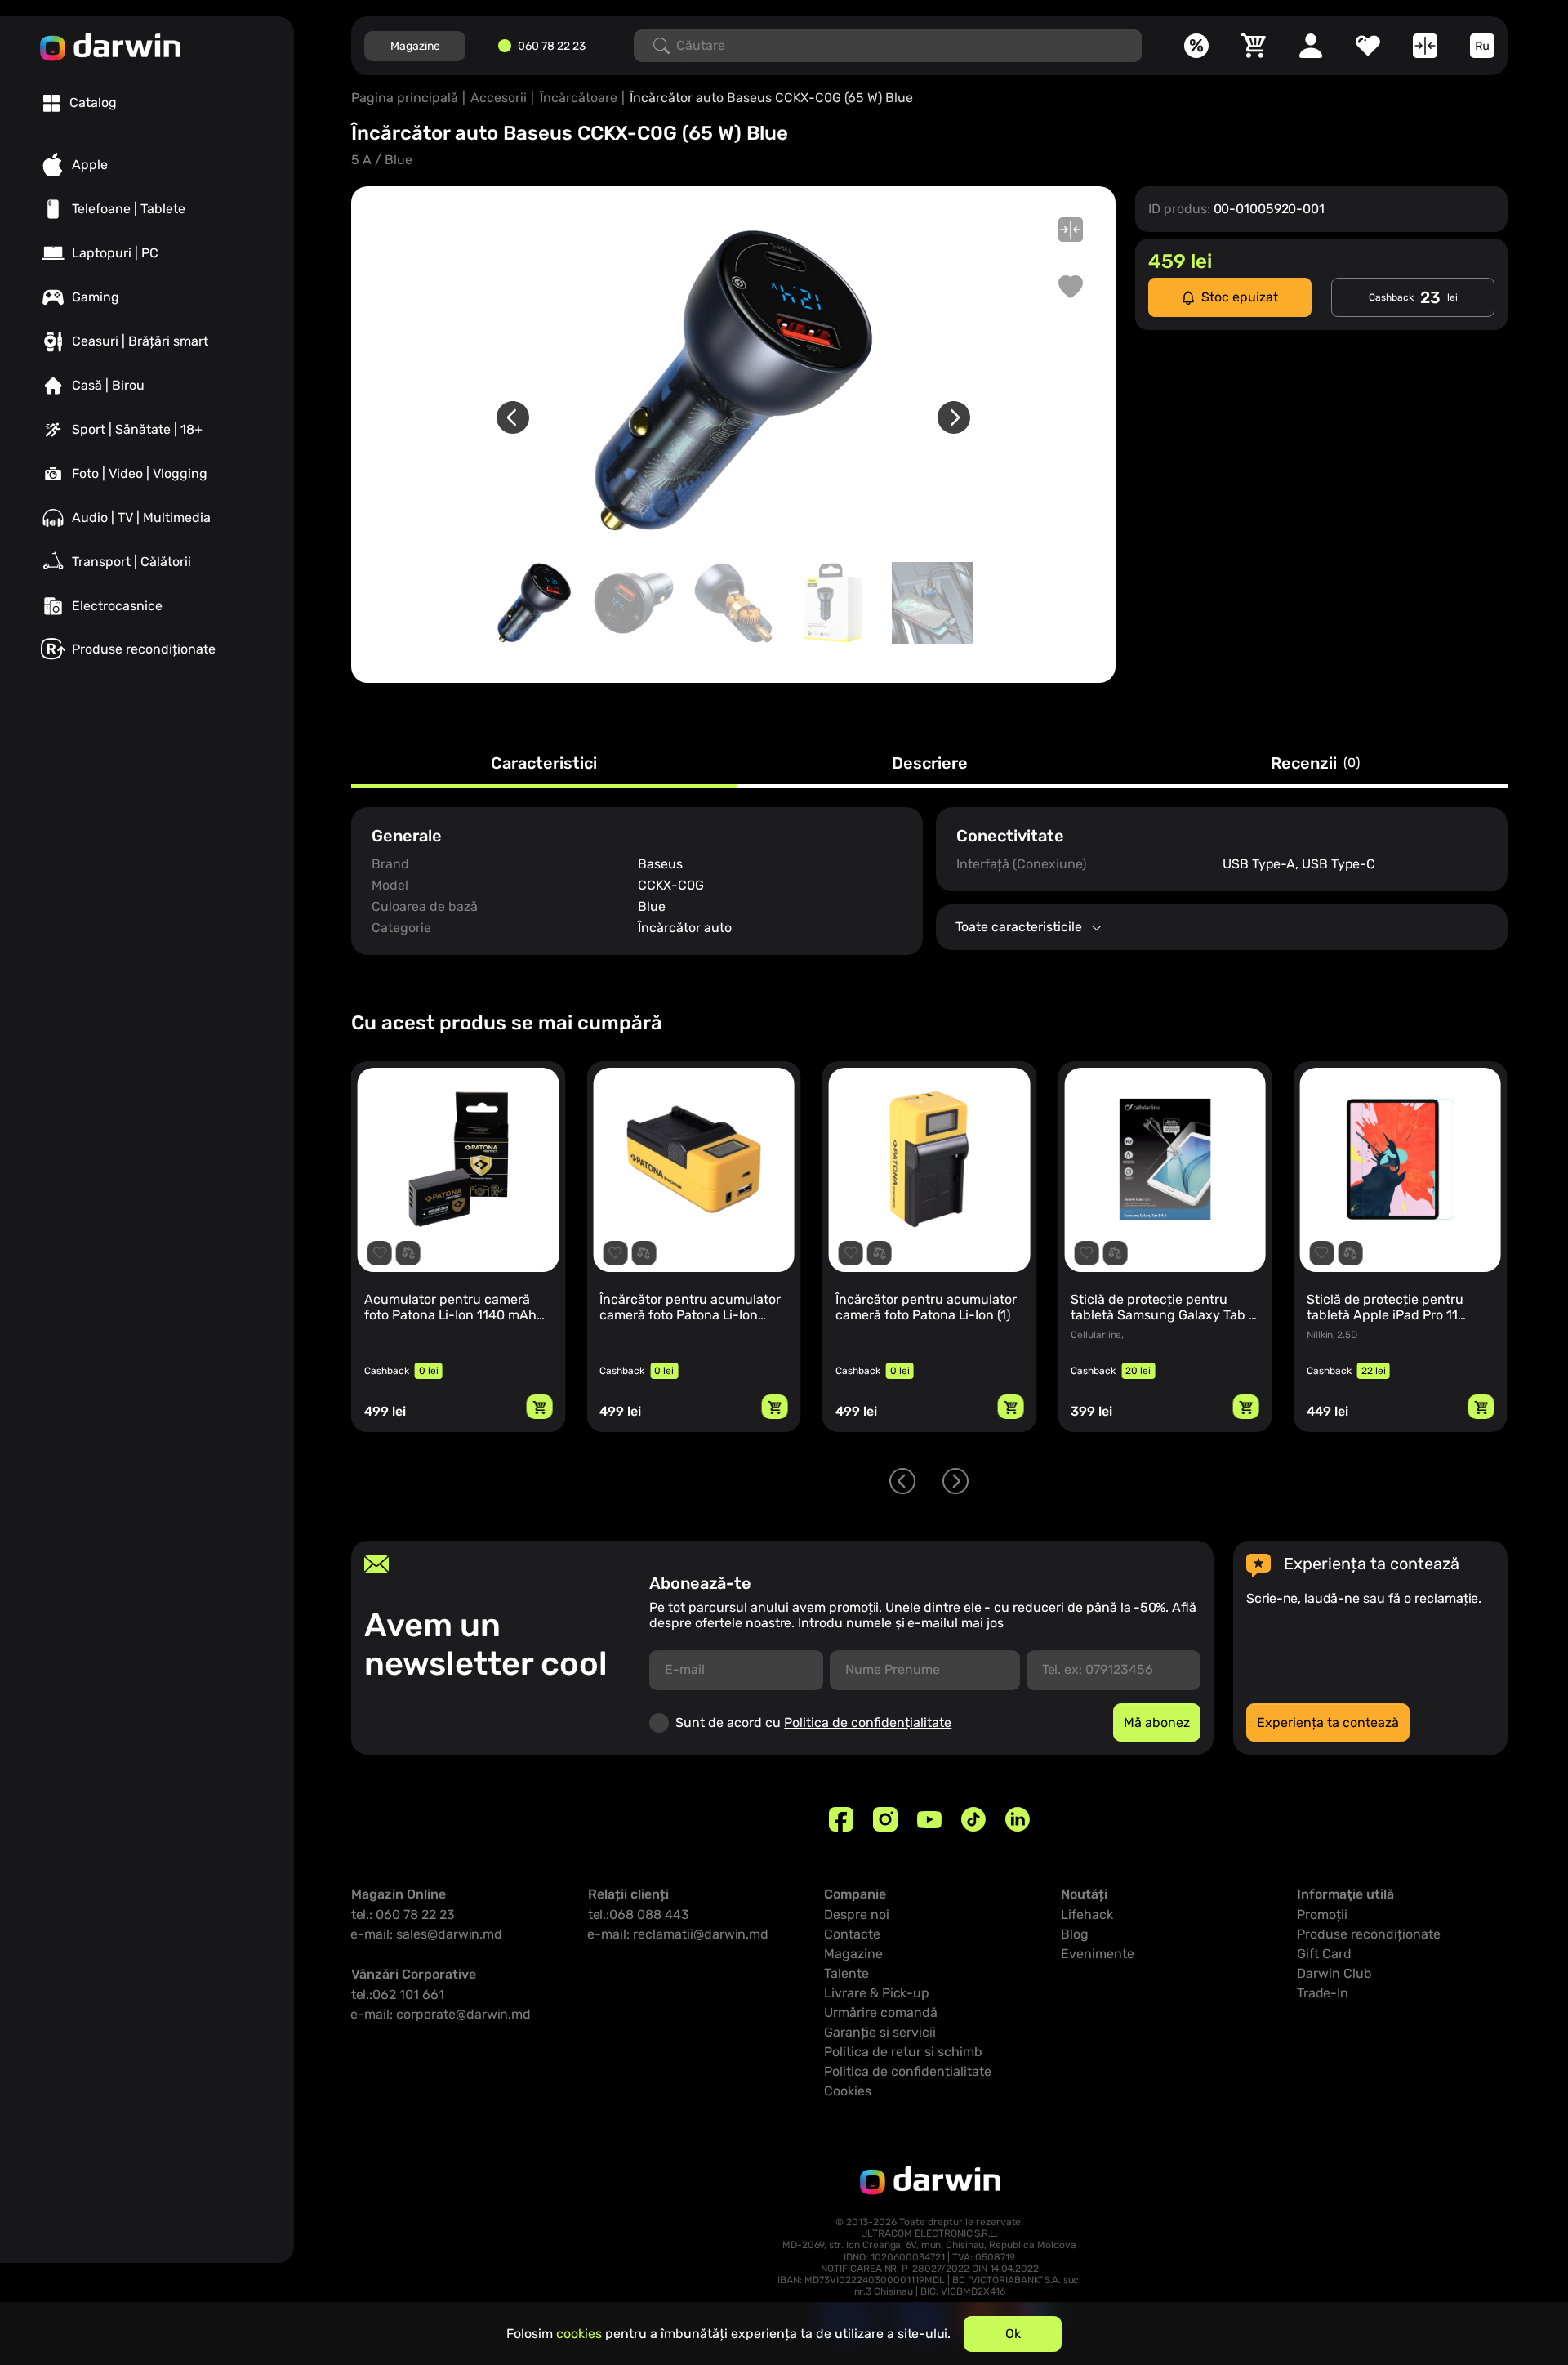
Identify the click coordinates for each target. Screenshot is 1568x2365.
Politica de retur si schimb (903, 2052)
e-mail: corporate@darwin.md (441, 2014)
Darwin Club (1334, 1973)
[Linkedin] (1018, 1819)
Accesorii (499, 98)
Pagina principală (405, 98)
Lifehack (1087, 1914)
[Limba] (1482, 46)
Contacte (852, 1934)
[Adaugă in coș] (540, 1407)
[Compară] (1425, 46)
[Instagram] (885, 1819)
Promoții (1322, 1914)
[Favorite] (1368, 46)
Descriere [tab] (930, 764)
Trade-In (1323, 1993)
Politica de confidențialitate (868, 1722)
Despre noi (857, 1914)
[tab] (80, 103)
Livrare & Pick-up (877, 1993)
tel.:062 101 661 (398, 1995)
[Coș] (1254, 46)
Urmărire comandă (881, 2012)
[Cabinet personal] (1311, 46)
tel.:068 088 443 (639, 1914)
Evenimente (1098, 1954)
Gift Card (1324, 1954)
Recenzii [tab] (1315, 764)
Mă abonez (1157, 1722)
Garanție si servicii (880, 2032)
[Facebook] (841, 1819)
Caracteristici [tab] (544, 764)
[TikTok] (973, 1819)
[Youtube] (929, 1819)
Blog (1075, 1934)
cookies (579, 2334)
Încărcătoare (579, 98)
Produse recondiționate (1369, 1934)
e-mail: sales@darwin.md (427, 1934)
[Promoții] (1196, 46)
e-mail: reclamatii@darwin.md (678, 1934)
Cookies (848, 2091)
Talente (846, 1973)
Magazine (415, 46)
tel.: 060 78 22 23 (403, 1914)
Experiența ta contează (1328, 1722)
